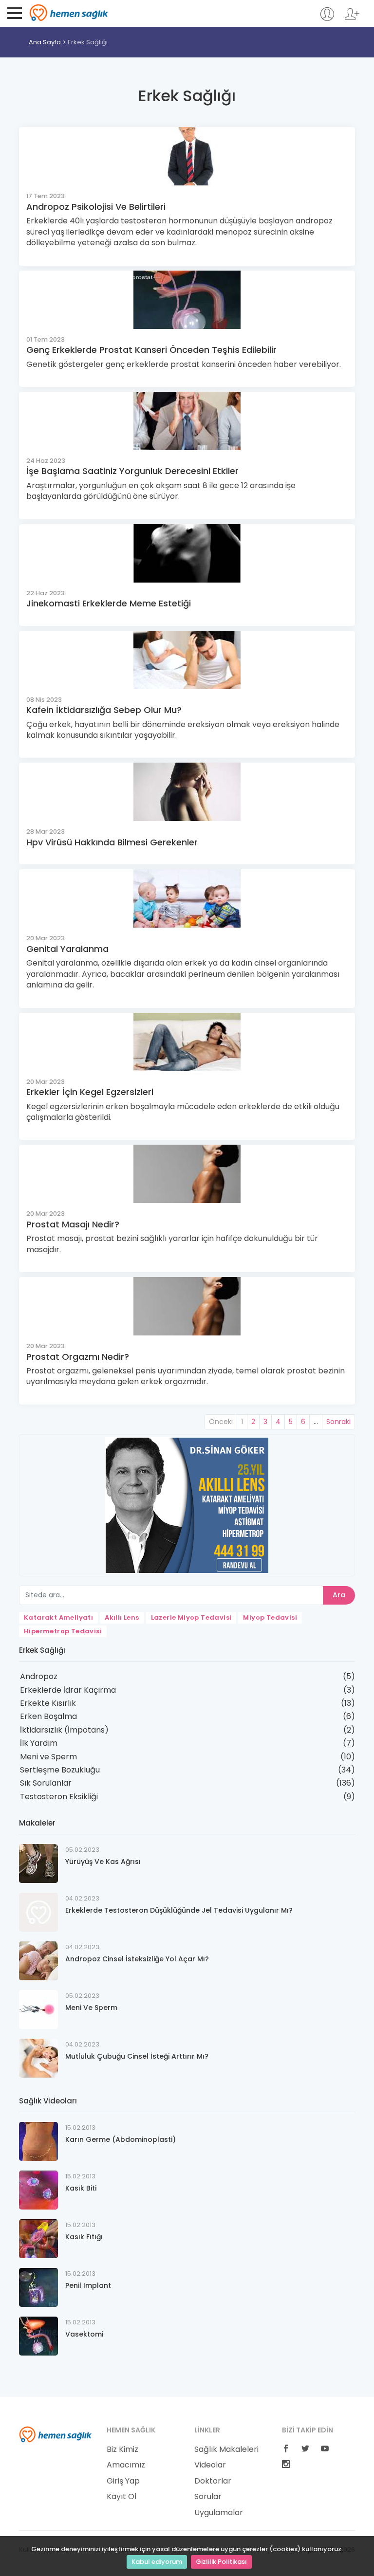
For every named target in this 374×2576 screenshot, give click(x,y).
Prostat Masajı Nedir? (73, 1224)
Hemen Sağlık (69, 13)
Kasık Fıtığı (84, 2237)
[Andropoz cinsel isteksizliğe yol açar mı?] (38, 1961)
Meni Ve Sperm (91, 2008)
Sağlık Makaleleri (226, 2449)
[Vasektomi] (38, 2336)
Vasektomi (84, 2334)
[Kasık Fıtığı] (38, 2238)
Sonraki (338, 1422)
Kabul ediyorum (157, 2562)
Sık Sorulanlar (46, 1783)
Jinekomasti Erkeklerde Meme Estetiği (109, 603)
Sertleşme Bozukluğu (60, 1770)
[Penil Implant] (38, 2287)
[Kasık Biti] (38, 2190)
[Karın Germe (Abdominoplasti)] (38, 2141)
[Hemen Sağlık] (56, 2434)
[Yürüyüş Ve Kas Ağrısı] (38, 1863)
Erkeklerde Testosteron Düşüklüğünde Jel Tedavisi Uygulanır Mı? (179, 1910)
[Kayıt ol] (352, 19)
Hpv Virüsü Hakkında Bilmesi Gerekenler (112, 842)
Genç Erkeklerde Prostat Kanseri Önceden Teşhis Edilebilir (151, 350)
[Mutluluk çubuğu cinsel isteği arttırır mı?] (38, 2058)
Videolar (210, 2465)
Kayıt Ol (122, 2497)
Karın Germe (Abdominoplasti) (121, 2139)
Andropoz (39, 1676)
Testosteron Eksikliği (59, 1797)
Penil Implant (88, 2285)
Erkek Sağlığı (88, 42)
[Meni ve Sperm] (38, 2009)
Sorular (208, 2497)
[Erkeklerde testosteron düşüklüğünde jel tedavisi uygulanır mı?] (38, 1912)
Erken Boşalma (48, 1716)
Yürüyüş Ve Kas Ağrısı (103, 1862)
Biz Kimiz (122, 2449)
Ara (339, 1595)
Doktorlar (213, 2481)
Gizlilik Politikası (221, 2562)
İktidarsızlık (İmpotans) (64, 1730)
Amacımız (126, 2465)
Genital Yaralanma (67, 949)
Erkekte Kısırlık (48, 1703)
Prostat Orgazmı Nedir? (78, 1357)
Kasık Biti (81, 2188)
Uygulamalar (219, 2513)
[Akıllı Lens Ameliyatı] (187, 1505)
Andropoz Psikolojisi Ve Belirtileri (96, 207)
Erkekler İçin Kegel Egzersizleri (90, 1092)
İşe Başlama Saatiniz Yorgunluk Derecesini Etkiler (132, 471)
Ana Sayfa (45, 42)
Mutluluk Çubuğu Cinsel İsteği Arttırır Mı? (137, 2056)
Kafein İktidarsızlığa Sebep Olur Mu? (104, 710)
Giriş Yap (123, 2481)
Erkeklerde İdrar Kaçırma (68, 1690)
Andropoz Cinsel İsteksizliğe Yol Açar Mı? (137, 1959)
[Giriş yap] (327, 19)
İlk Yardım (39, 1743)
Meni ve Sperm (48, 1757)
